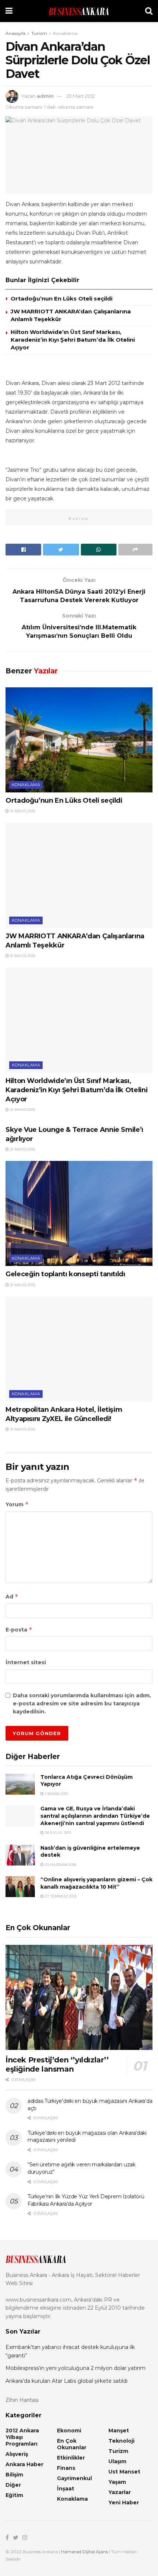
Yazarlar (120, 2492)
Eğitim (14, 2495)
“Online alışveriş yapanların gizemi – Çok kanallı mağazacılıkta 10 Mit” (96, 1883)
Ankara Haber (24, 2464)
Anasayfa (15, 33)
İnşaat (66, 2489)
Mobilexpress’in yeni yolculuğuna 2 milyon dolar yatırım (76, 2368)
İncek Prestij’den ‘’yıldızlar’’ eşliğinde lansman (57, 2064)
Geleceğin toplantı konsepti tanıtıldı (65, 1274)
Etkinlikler (71, 2458)
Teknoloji (121, 2441)
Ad (12, 1596)
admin (45, 96)
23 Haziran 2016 (60, 1865)
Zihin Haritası (22, 2400)
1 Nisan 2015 (56, 1794)
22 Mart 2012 (81, 96)
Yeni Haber (124, 2503)
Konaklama (65, 33)
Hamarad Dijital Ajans (84, 2552)
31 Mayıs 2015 (22, 811)
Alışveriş (17, 2454)
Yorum (17, 1504)
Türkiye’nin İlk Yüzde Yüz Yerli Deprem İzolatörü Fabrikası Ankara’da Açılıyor (86, 2200)
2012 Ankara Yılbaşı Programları (22, 2437)
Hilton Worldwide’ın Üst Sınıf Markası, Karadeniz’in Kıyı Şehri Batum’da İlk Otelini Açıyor (73, 340)
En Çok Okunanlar (72, 2444)
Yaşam (117, 2482)
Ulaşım (117, 2461)
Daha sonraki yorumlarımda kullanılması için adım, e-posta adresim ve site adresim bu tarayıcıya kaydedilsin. (82, 1704)
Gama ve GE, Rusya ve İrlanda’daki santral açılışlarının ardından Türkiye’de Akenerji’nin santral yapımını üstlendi (95, 1816)
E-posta (19, 1629)
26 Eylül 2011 (58, 1833)
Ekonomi (69, 2431)
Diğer (13, 2485)
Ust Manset (124, 2472)
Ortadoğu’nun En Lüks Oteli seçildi (62, 298)
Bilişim (14, 2475)
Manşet (119, 2431)
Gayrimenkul (74, 2478)
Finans (66, 2468)
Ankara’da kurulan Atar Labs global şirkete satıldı (67, 2381)
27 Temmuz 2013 (60, 1896)
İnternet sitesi (26, 1662)
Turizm (39, 33)
